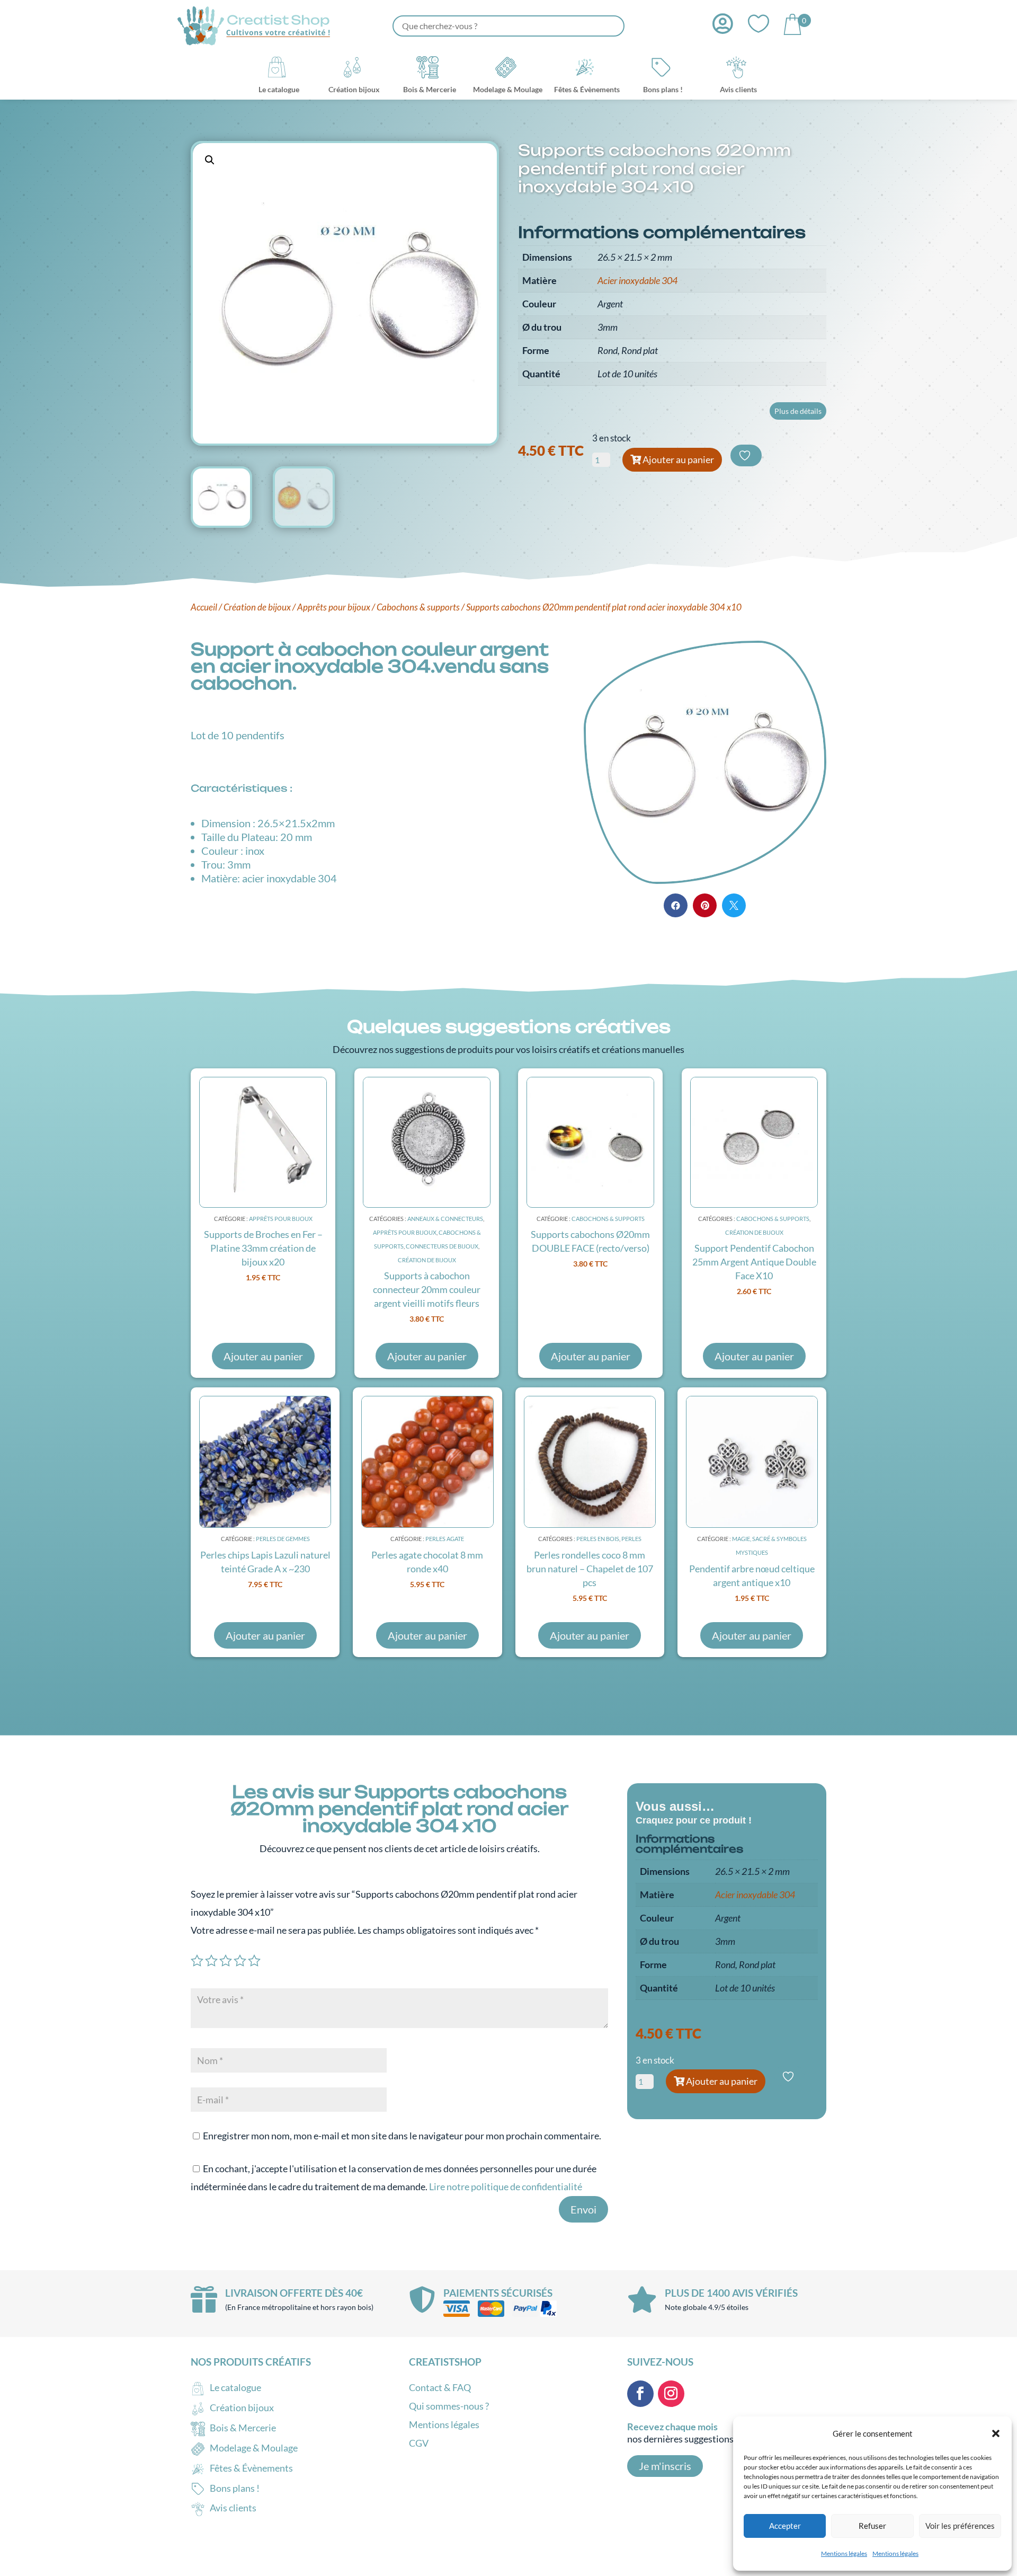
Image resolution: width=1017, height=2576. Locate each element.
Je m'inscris (665, 2466)
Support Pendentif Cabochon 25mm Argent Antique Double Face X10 (754, 1262)
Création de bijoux (257, 607)
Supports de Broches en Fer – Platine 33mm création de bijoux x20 (263, 1248)
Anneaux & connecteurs (445, 1219)
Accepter (785, 2526)
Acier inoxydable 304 (637, 280)
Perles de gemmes (283, 1539)
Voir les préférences (960, 2526)
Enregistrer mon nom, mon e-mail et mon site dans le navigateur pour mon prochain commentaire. (402, 2136)
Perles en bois (598, 1539)
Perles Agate (445, 1539)
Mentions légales (844, 2553)
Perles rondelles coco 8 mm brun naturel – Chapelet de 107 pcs (590, 1569)
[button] (996, 2433)
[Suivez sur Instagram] (671, 2394)
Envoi (583, 2209)
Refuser (872, 2526)
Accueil (204, 607)
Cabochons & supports (418, 607)
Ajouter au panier (678, 459)
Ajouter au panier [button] (263, 1356)
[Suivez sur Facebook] (640, 2394)
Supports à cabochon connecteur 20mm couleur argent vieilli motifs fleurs (427, 1289)
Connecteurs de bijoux (442, 1246)
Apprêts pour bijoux (334, 607)
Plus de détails (798, 411)
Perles (631, 1539)
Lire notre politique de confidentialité (506, 2186)
